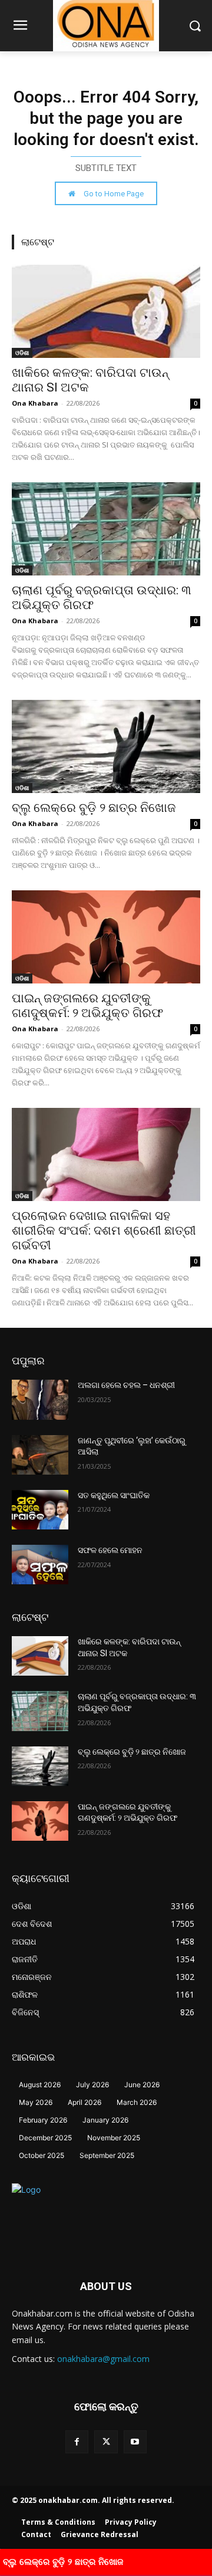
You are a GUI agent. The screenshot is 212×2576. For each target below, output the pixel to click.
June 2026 (142, 2085)
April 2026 (85, 2102)
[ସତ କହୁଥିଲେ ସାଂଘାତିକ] (40, 1510)
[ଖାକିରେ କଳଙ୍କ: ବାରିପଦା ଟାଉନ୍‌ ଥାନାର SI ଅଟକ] (106, 311)
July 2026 (92, 2085)
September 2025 (107, 2155)
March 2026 (137, 2102)
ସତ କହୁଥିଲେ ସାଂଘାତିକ (114, 1495)
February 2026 (43, 2120)
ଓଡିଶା (22, 353)
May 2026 (36, 2102)
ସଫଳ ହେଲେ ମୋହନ (110, 1550)
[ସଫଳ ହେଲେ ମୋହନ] (40, 1565)
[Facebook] (77, 2442)
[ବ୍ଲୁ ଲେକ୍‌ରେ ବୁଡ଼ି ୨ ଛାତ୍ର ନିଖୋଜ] (106, 746)
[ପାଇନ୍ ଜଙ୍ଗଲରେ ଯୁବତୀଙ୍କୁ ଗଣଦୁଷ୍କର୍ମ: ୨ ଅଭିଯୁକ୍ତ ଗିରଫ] (106, 937)
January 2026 (105, 2120)
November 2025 (114, 2138)
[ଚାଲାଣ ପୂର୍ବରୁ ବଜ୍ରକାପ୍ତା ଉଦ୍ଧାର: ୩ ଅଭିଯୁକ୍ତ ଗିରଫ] (106, 529)
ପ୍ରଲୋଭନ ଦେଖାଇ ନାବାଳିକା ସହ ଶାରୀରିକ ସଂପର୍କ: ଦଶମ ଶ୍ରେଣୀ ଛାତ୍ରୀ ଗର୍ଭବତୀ (104, 1231)
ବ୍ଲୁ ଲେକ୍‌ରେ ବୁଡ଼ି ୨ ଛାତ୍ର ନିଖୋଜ (94, 808)
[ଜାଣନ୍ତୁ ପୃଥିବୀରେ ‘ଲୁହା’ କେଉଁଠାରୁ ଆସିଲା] (40, 1455)
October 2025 (42, 2155)
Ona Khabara (35, 403)
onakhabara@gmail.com (103, 2359)
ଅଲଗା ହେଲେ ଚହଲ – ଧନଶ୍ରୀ (126, 1385)
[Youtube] (135, 2442)
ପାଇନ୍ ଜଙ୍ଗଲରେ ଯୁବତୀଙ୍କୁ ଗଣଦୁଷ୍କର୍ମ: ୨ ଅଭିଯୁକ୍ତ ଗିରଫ (87, 1006)
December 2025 (45, 2138)
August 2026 (40, 2085)
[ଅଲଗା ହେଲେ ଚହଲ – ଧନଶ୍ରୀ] (40, 1399)
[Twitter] (106, 2442)
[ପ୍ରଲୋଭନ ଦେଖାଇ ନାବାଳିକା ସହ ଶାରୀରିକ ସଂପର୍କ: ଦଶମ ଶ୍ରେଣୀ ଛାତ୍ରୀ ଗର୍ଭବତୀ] (106, 1154)
